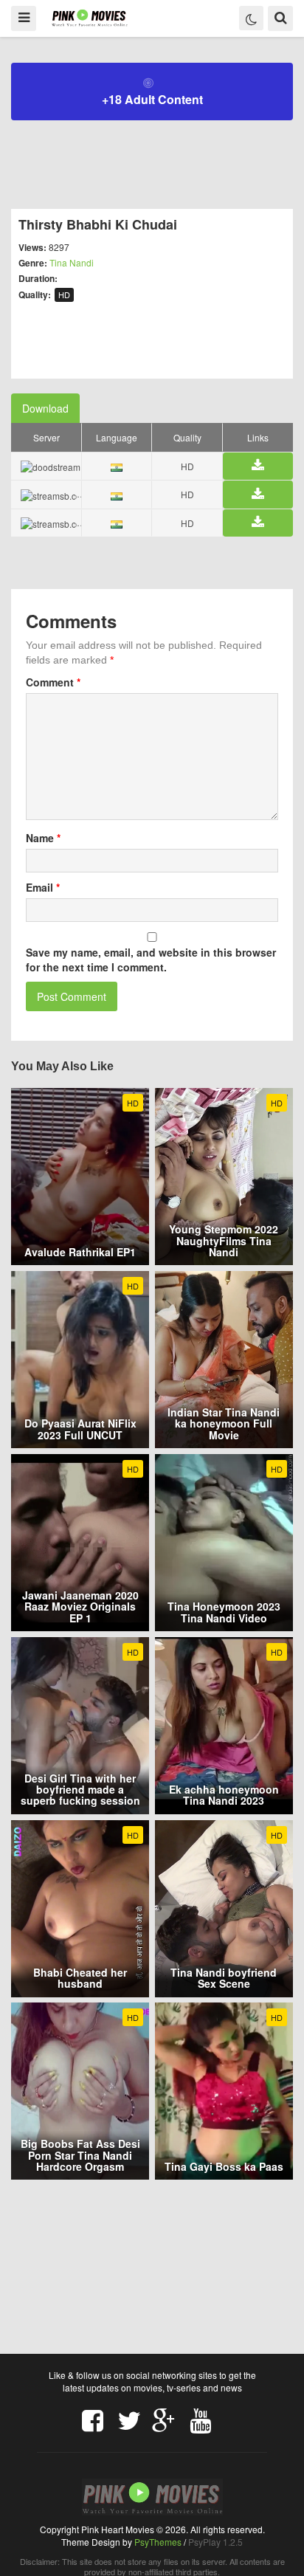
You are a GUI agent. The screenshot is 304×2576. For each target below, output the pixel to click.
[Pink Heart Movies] (90, 17)
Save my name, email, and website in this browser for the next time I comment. (151, 960)
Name (43, 838)
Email (43, 887)
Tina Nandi (72, 262)
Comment (53, 682)
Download (45, 408)
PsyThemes (158, 2542)
